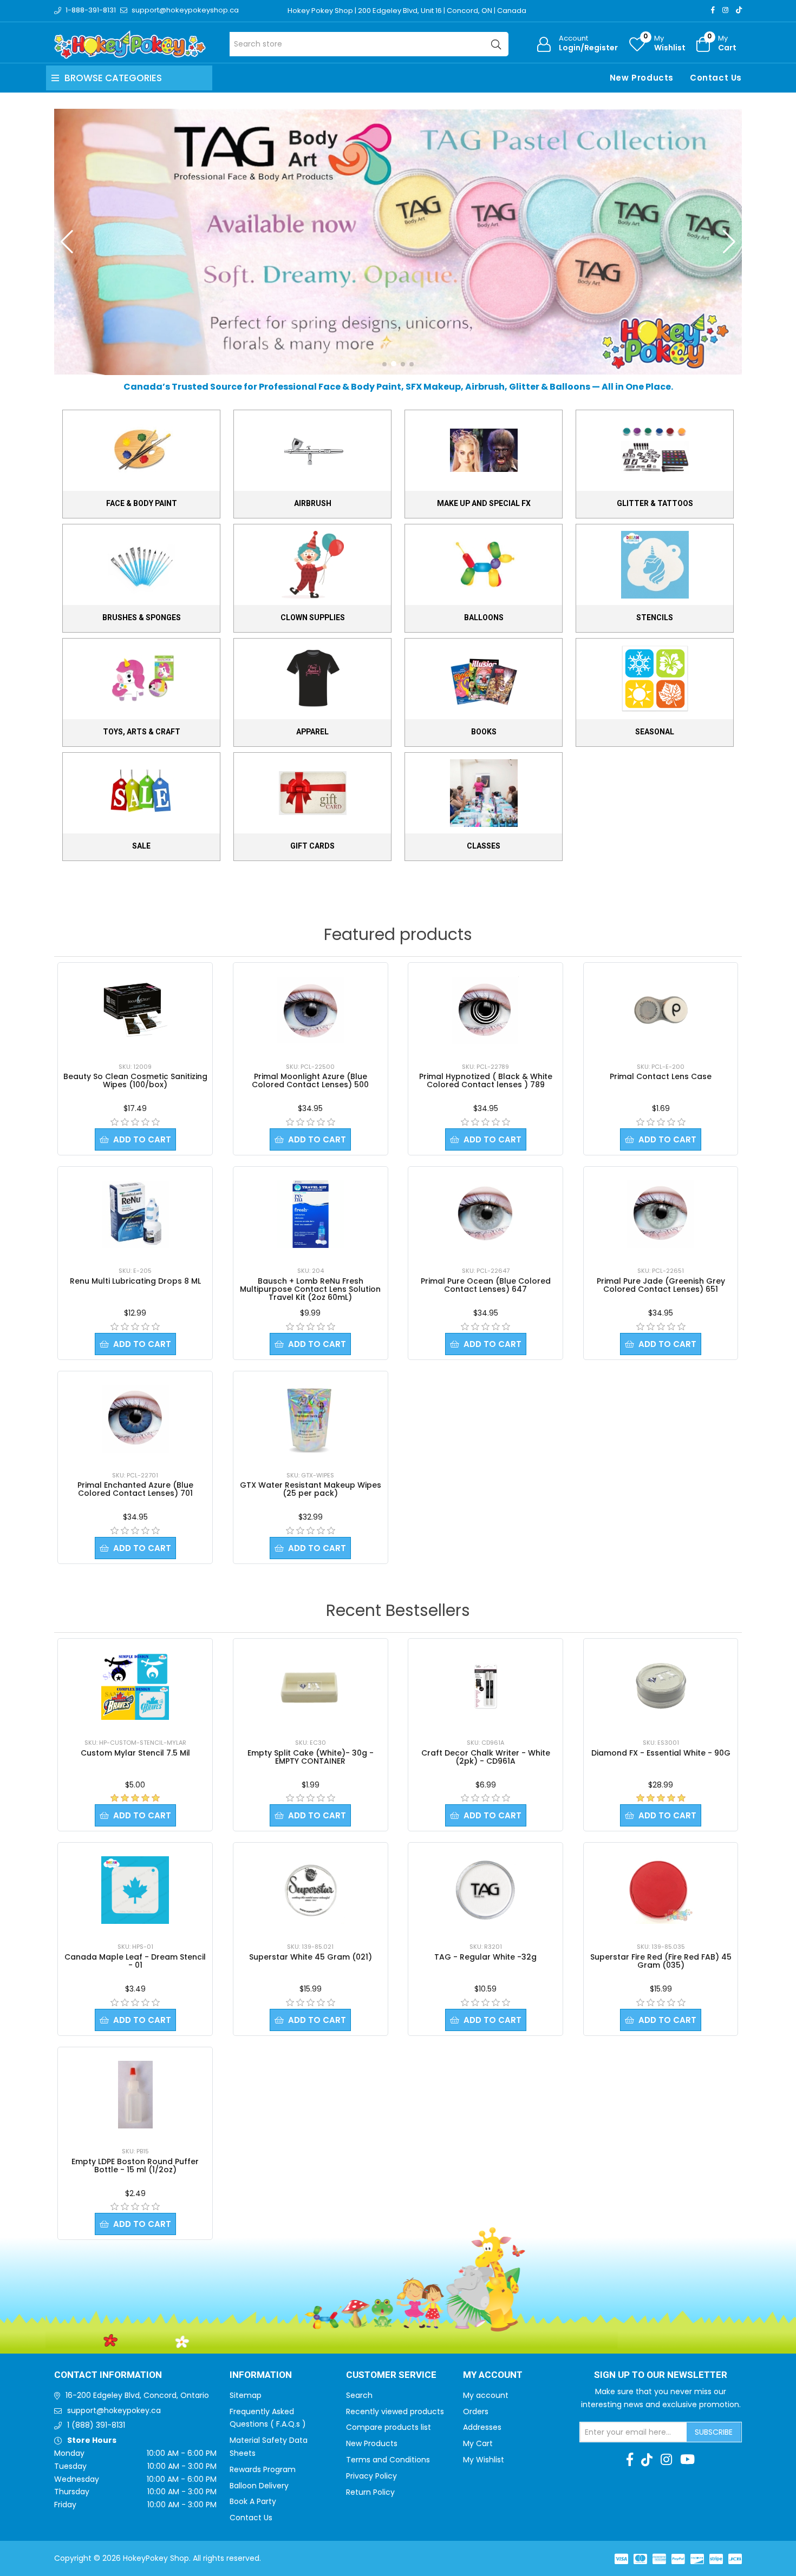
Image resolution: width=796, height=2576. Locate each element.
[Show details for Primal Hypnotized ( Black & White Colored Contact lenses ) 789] (485, 1010)
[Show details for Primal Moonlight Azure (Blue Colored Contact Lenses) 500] (311, 1010)
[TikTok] (739, 10)
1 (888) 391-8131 (96, 2425)
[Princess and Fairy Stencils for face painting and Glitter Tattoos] (398, 241)
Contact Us (716, 78)
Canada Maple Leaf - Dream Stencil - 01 (135, 1961)
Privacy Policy (371, 2476)
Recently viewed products (395, 2411)
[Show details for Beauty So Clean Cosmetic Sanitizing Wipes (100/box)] (135, 1010)
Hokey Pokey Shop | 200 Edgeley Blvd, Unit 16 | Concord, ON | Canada (407, 11)
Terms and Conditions (388, 2460)
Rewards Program (263, 2469)
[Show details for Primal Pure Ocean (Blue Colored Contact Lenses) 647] (485, 1214)
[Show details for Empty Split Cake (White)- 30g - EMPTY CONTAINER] (311, 1686)
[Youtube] (687, 2460)
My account (486, 2395)
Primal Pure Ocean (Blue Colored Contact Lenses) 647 (486, 1285)
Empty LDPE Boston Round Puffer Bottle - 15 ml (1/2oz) (135, 2166)
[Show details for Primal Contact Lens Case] (661, 1010)
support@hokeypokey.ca (114, 2410)
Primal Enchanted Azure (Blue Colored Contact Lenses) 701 (135, 1489)
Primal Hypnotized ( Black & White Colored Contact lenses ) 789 (486, 1080)
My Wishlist (484, 2460)
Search (359, 2395)
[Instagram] (725, 10)
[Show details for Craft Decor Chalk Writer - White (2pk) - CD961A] (485, 1686)
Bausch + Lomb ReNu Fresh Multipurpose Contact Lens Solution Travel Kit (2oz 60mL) (310, 1289)
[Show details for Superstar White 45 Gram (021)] (311, 1890)
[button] (384, 364)
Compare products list (389, 2427)
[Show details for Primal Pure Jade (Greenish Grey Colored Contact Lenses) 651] (661, 1214)
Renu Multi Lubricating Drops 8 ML (135, 1281)
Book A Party (253, 2501)
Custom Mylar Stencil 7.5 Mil (135, 1753)
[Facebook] (713, 10)
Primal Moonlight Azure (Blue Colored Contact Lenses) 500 (310, 1080)
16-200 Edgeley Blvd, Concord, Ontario (137, 2395)
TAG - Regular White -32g (485, 1957)
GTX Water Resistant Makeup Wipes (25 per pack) (311, 1489)
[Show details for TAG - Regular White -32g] (485, 1890)
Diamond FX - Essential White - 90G (661, 1753)
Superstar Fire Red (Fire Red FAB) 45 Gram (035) (661, 1961)
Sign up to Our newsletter (661, 2375)
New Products (642, 78)
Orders (476, 2411)
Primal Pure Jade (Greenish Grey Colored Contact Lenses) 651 (661, 1285)
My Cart (478, 2443)
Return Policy (370, 2492)
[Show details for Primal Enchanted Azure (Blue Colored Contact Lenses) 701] (135, 1419)
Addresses (482, 2427)
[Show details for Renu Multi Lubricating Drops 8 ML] (135, 1214)
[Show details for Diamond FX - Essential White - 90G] (661, 1686)
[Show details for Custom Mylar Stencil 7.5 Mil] (135, 1686)
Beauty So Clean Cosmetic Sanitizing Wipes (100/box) (135, 1080)
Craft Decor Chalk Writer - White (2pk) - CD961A (486, 1757)
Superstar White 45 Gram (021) (311, 1957)
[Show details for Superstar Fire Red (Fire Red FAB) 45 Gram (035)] (661, 1890)
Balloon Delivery (259, 2486)
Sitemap (246, 2395)
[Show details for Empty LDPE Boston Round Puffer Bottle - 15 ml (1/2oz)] (135, 2095)
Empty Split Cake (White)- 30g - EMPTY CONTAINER (311, 1757)
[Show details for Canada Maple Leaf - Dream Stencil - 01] (135, 1890)
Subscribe (714, 2432)
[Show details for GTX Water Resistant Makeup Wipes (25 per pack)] (310, 1419)
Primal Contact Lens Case (661, 1076)
